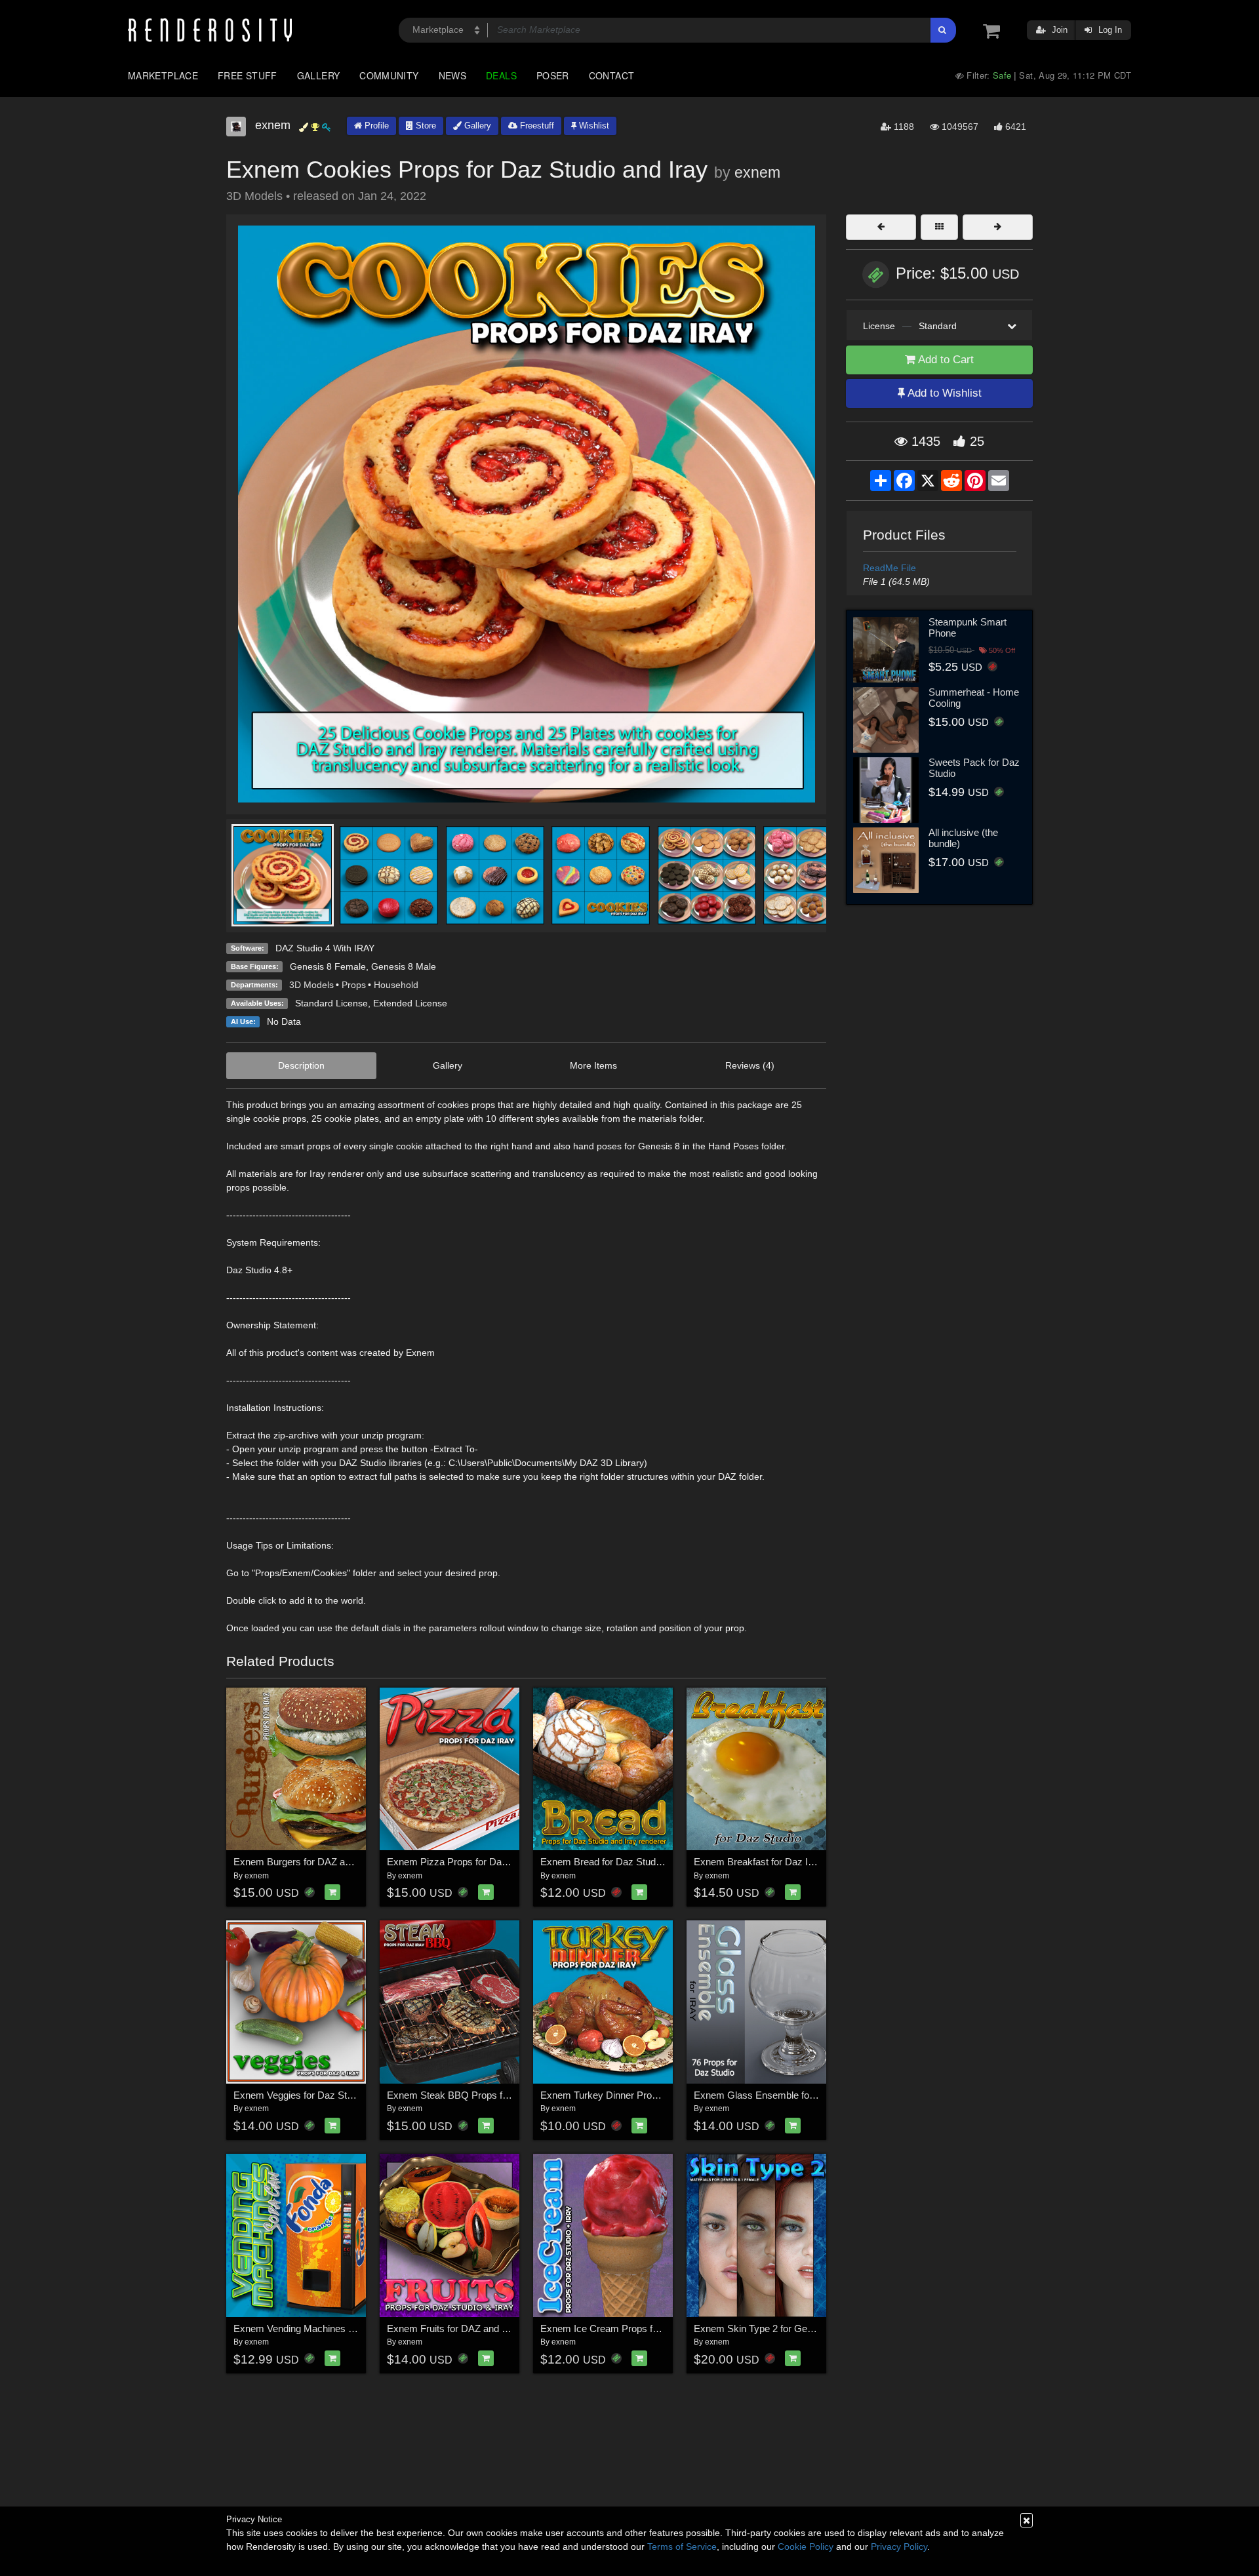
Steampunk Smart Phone (968, 627)
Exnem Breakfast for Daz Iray (758, 1862)
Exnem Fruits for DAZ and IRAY (455, 2328)
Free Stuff (248, 75)
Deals (501, 75)
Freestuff (536, 126)
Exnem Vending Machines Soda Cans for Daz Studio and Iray (365, 2328)
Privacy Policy (899, 2546)
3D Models (311, 985)
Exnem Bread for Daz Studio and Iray (620, 1862)
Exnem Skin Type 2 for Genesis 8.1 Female (787, 2328)
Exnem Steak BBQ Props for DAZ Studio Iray (484, 2095)
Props (354, 985)
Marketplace (163, 75)
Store (425, 126)
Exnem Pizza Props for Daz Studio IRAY (474, 1862)
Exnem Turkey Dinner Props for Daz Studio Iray (643, 2095)
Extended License (410, 1003)
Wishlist (593, 126)
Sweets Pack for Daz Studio (974, 768)
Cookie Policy (806, 2546)
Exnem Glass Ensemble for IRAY (766, 2095)
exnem (757, 172)
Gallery (319, 75)
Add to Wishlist (943, 393)
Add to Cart (945, 360)
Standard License (331, 1003)
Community (389, 75)
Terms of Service (682, 2546)
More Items (593, 1065)
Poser (553, 75)
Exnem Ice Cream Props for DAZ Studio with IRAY (649, 2328)
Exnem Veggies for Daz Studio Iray (309, 2095)
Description (301, 1065)
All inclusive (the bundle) (963, 838)
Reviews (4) (750, 1065)
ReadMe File (889, 568)
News (452, 75)
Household (396, 985)
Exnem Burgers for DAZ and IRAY (307, 1862)
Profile (375, 126)
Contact (612, 75)
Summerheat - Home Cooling (974, 698)
